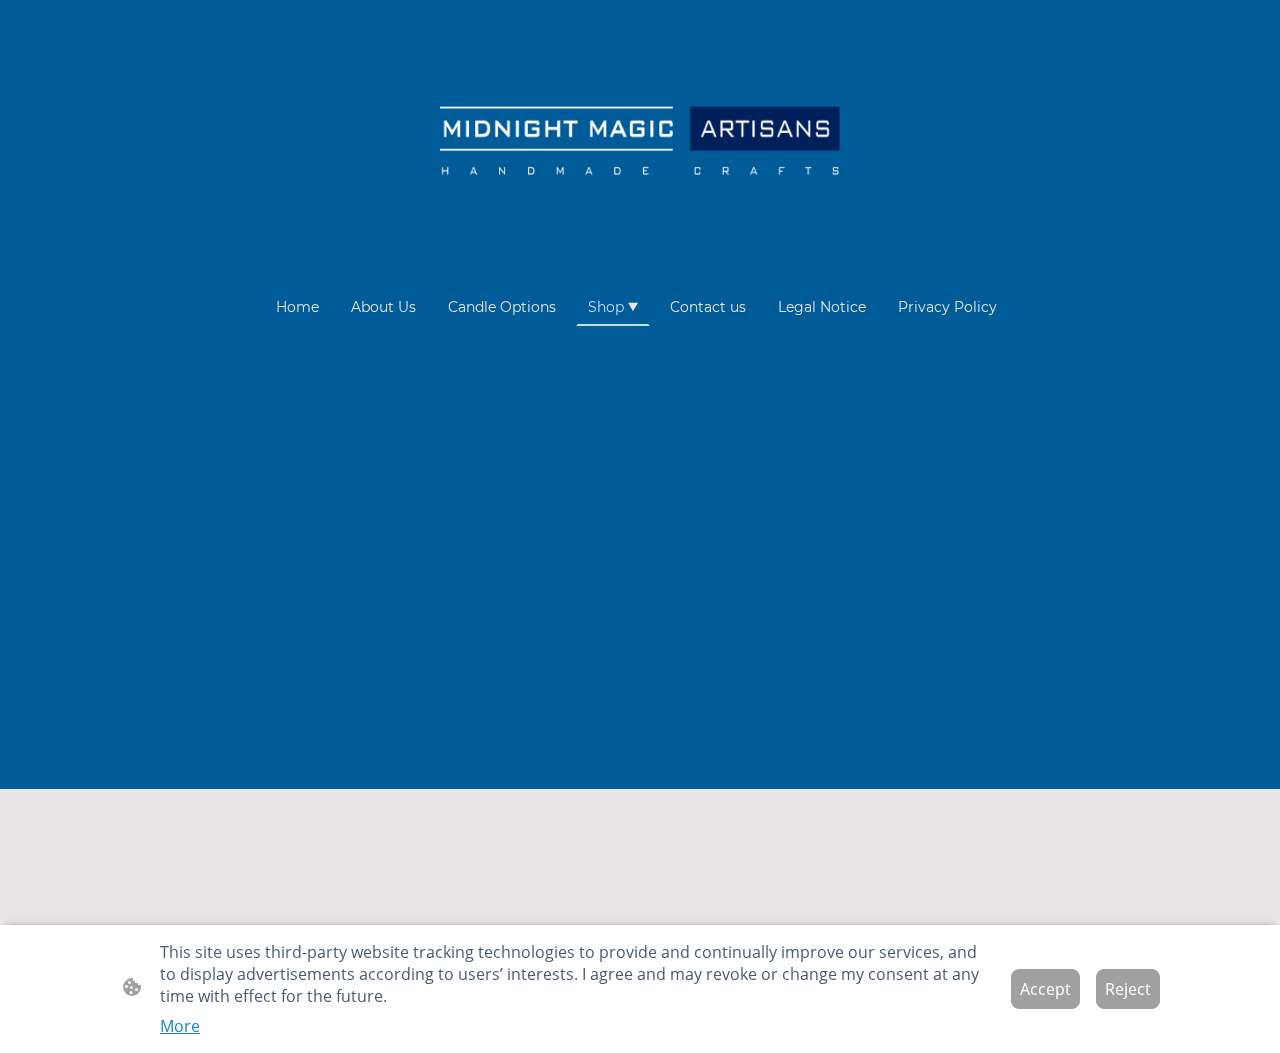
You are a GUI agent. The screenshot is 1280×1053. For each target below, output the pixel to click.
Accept (1045, 989)
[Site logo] (640, 143)
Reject (1128, 989)
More (180, 1026)
